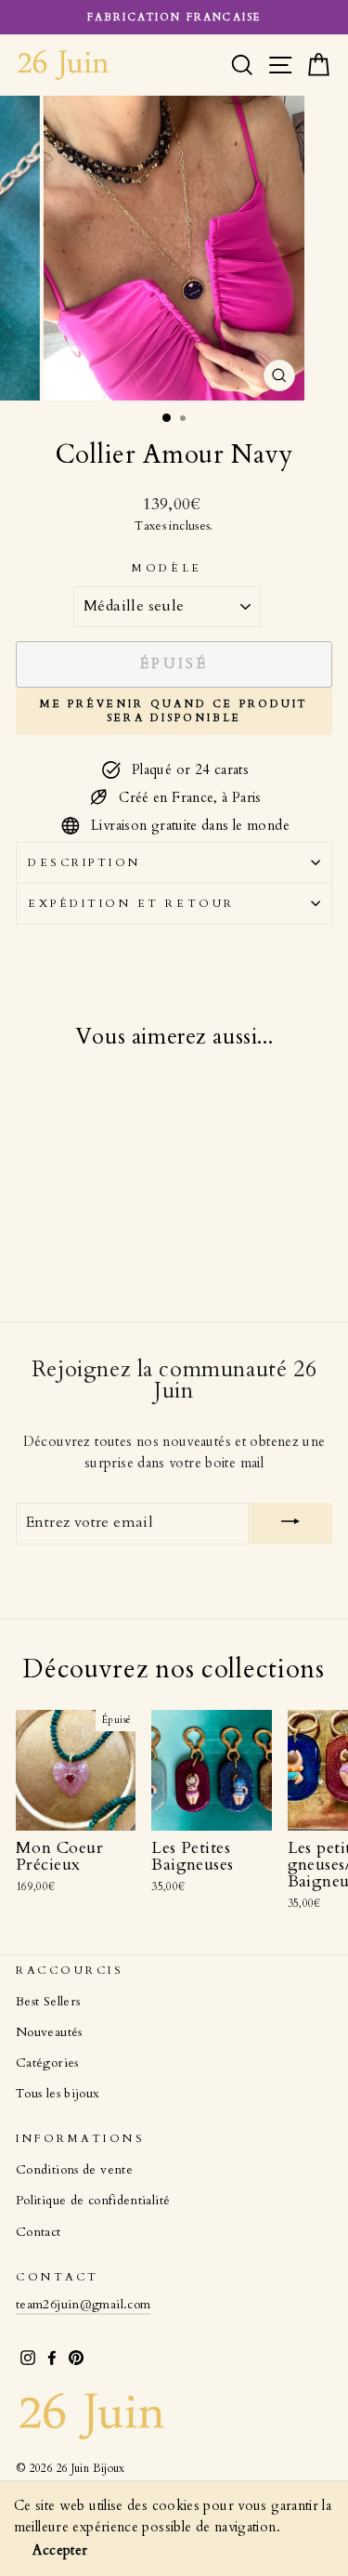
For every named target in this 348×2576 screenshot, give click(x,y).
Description (84, 862)
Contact (39, 2232)
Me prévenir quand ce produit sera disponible (174, 711)
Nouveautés (49, 2032)
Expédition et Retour (131, 903)
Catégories (47, 2063)
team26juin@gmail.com (83, 2305)
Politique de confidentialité (93, 2201)
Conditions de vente (74, 2170)
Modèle (167, 568)
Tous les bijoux (58, 2094)
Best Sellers (48, 2002)
